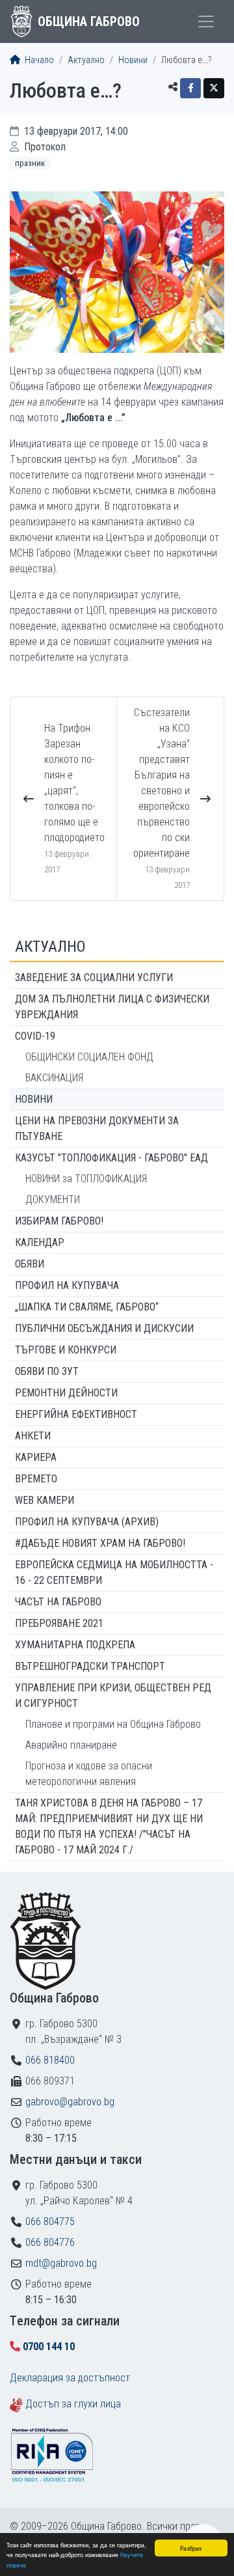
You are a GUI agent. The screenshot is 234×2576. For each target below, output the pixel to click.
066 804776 (50, 2242)
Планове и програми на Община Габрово (113, 1724)
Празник (30, 163)
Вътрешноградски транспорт (90, 1666)
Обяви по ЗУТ (47, 1371)
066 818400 (50, 2060)
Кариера (36, 1457)
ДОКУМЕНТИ (53, 1199)
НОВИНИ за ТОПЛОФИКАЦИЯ (86, 1179)
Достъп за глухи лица (73, 2404)
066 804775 (50, 2222)
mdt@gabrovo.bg (61, 2263)
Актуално (86, 60)
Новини (133, 60)
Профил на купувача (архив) (87, 1522)
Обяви (30, 1264)
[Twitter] (214, 88)
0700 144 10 (49, 2347)
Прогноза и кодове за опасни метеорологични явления (89, 1774)
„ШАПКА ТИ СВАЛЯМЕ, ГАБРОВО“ (87, 1307)
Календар (40, 1242)
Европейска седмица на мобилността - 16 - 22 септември (114, 1572)
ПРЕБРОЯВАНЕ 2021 (59, 1623)
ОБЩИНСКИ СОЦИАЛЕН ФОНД (89, 1057)
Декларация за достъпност (70, 2378)
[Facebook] (190, 88)
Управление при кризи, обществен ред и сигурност (113, 1696)
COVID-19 (35, 1036)
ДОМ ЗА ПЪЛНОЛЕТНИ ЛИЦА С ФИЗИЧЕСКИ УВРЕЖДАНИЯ (112, 1007)
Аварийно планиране (71, 1745)
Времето (36, 1479)
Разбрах (191, 2548)
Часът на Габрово (58, 1602)
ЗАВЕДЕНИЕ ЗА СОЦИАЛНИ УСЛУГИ (94, 977)
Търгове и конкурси (66, 1350)
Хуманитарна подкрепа (75, 1645)
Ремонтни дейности (66, 1393)
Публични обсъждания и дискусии (104, 1328)
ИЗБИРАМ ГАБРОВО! (59, 1221)
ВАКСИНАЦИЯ (54, 1078)
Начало (38, 60)
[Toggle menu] (206, 21)
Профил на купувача (67, 1285)
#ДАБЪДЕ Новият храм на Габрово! (100, 1543)
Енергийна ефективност (76, 1414)
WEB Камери (45, 1500)
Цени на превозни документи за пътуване (97, 1129)
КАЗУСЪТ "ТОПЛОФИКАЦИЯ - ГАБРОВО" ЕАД (111, 1158)
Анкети (33, 1436)
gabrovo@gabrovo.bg (70, 2102)
